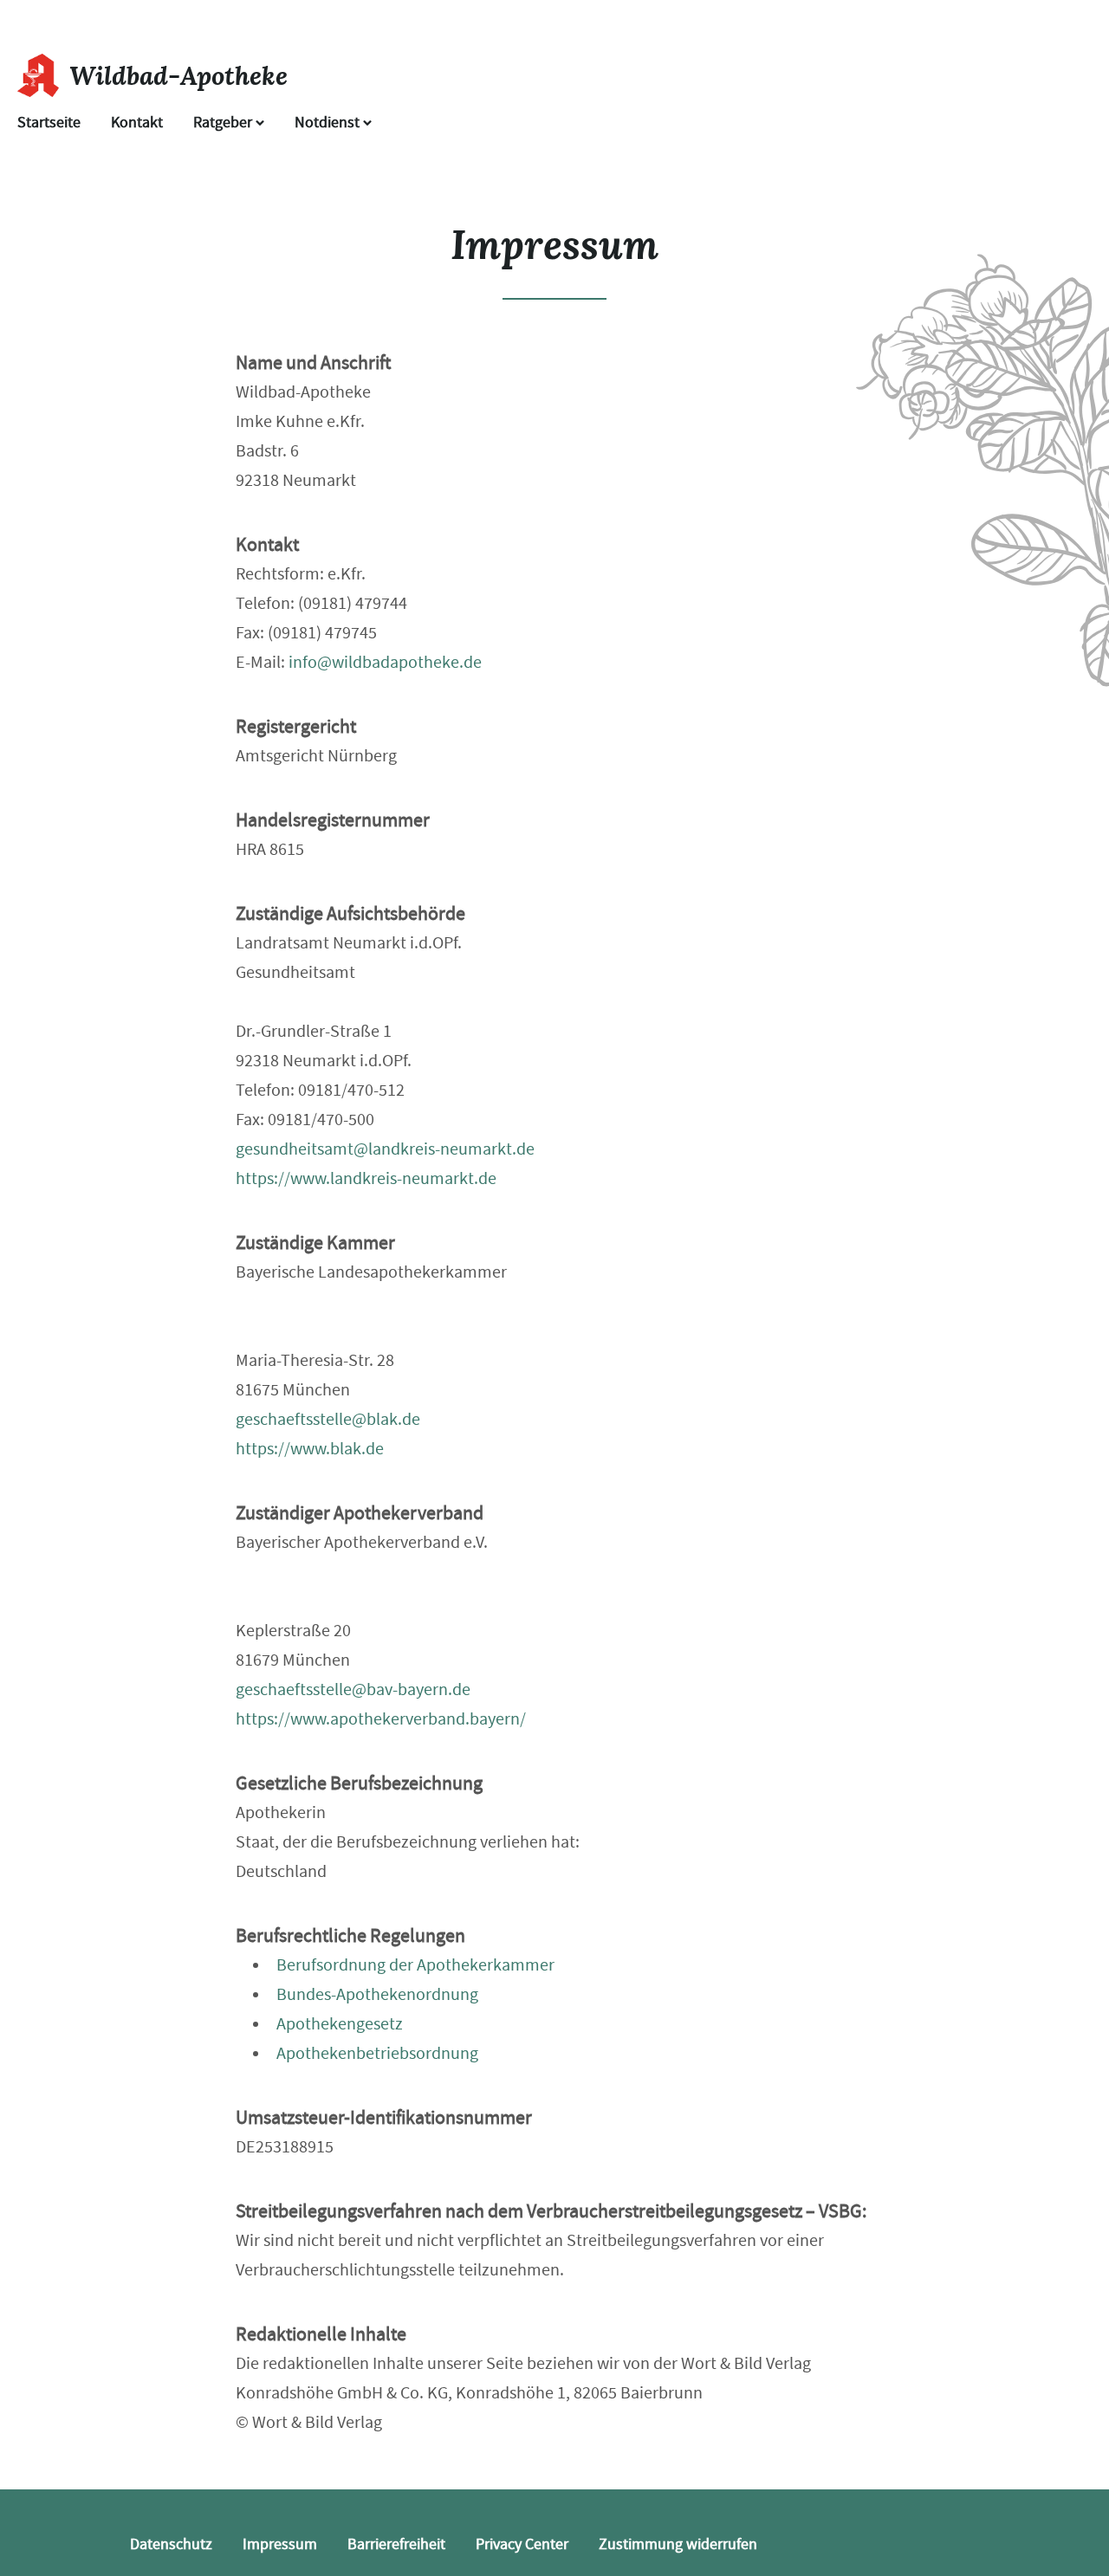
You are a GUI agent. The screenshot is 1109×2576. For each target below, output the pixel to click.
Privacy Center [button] (522, 2544)
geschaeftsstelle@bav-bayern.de (353, 1689)
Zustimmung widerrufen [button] (678, 2544)
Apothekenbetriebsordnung (377, 2053)
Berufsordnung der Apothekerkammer (415, 1965)
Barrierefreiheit (396, 2544)
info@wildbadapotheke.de (385, 662)
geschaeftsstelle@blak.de (328, 1419)
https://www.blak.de (310, 1449)
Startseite (49, 123)
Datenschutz (171, 2544)
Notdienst (329, 123)
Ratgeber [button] (224, 123)
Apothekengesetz (340, 2024)
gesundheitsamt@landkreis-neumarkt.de (385, 1149)
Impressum (280, 2544)
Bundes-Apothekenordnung (377, 1994)
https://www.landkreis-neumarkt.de (366, 1178)
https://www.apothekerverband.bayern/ (381, 1719)
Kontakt (137, 123)
